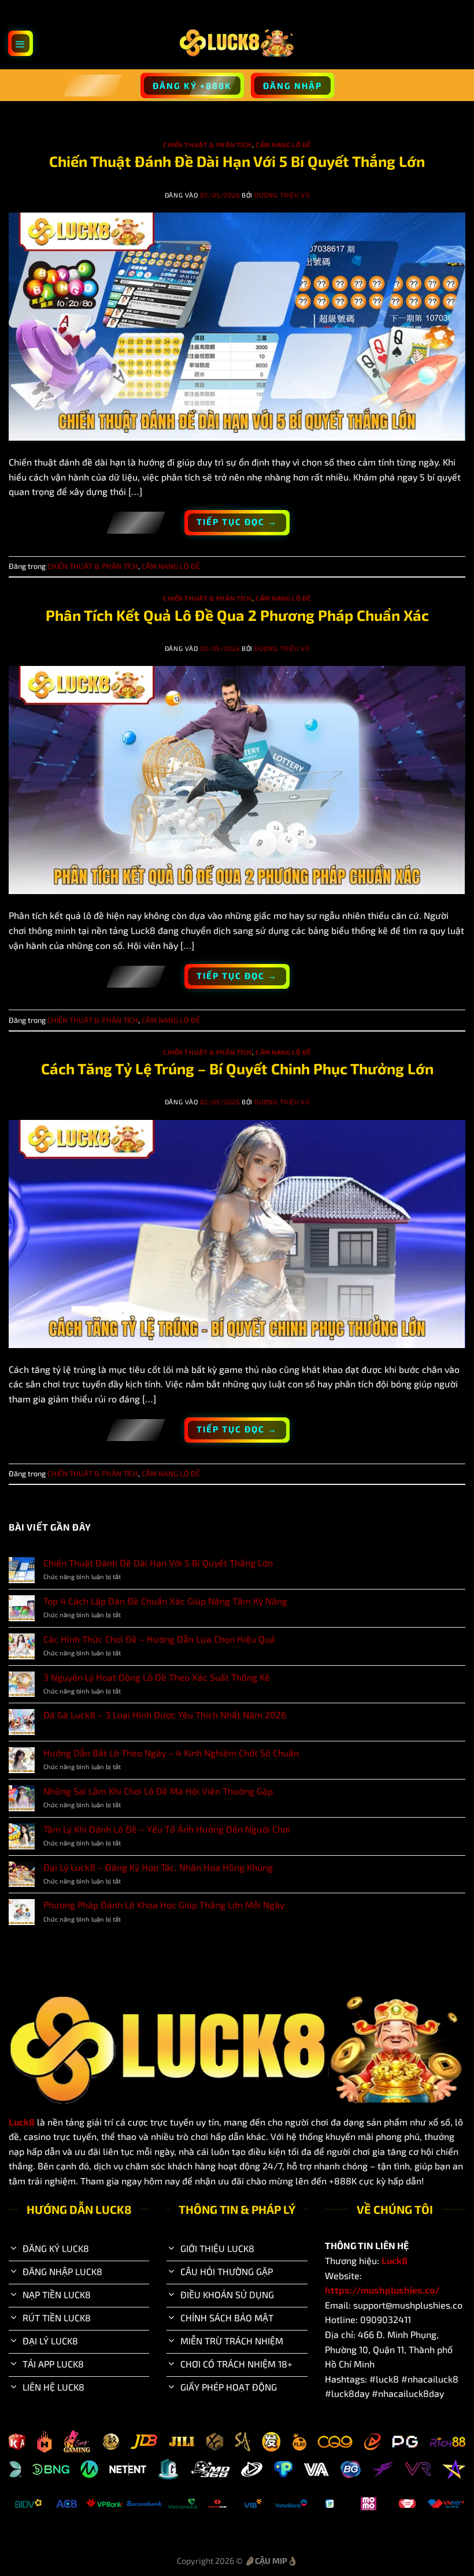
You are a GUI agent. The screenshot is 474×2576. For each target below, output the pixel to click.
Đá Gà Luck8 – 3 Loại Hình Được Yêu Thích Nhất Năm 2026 (165, 1715)
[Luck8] (237, 43)
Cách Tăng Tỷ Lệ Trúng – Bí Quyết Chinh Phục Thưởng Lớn (237, 1068)
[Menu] (21, 43)
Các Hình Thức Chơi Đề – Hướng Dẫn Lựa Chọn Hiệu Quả (159, 1639)
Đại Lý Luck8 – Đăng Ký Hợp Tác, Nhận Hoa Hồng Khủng (158, 1867)
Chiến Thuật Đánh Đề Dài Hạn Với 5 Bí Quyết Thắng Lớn (237, 161)
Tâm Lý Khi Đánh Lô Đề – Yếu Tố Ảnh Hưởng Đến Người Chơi (167, 1829)
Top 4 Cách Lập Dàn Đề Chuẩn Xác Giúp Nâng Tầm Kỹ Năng (165, 1601)
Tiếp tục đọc (237, 522)
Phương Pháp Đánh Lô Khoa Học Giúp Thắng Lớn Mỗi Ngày (164, 1905)
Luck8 (22, 2122)
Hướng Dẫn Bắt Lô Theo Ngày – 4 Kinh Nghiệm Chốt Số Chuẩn (171, 1753)
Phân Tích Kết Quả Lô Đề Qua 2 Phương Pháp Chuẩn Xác (237, 615)
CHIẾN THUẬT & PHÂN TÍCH (208, 145)
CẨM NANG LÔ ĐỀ (283, 145)
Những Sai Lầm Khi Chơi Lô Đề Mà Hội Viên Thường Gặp (158, 1791)
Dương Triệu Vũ (282, 195)
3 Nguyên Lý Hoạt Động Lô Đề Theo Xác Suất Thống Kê (157, 1677)
